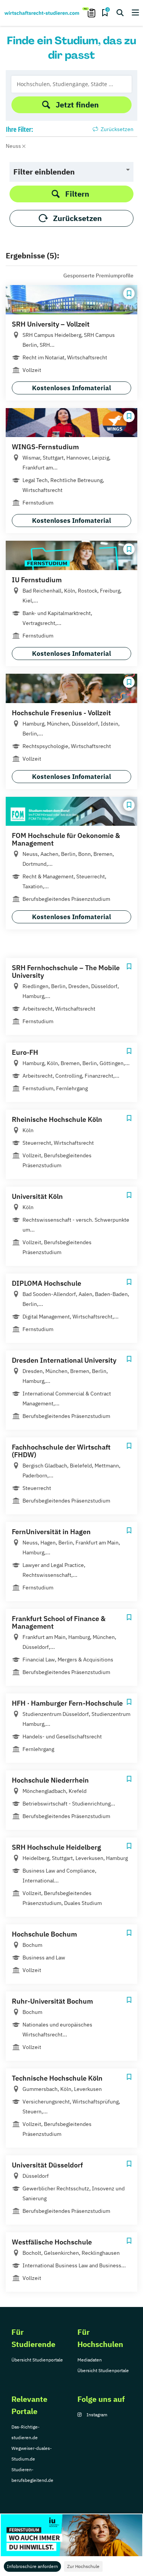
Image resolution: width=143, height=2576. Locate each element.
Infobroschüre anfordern (32, 2566)
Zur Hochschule (83, 2566)
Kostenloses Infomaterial (71, 388)
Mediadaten (90, 2360)
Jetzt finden (77, 105)
